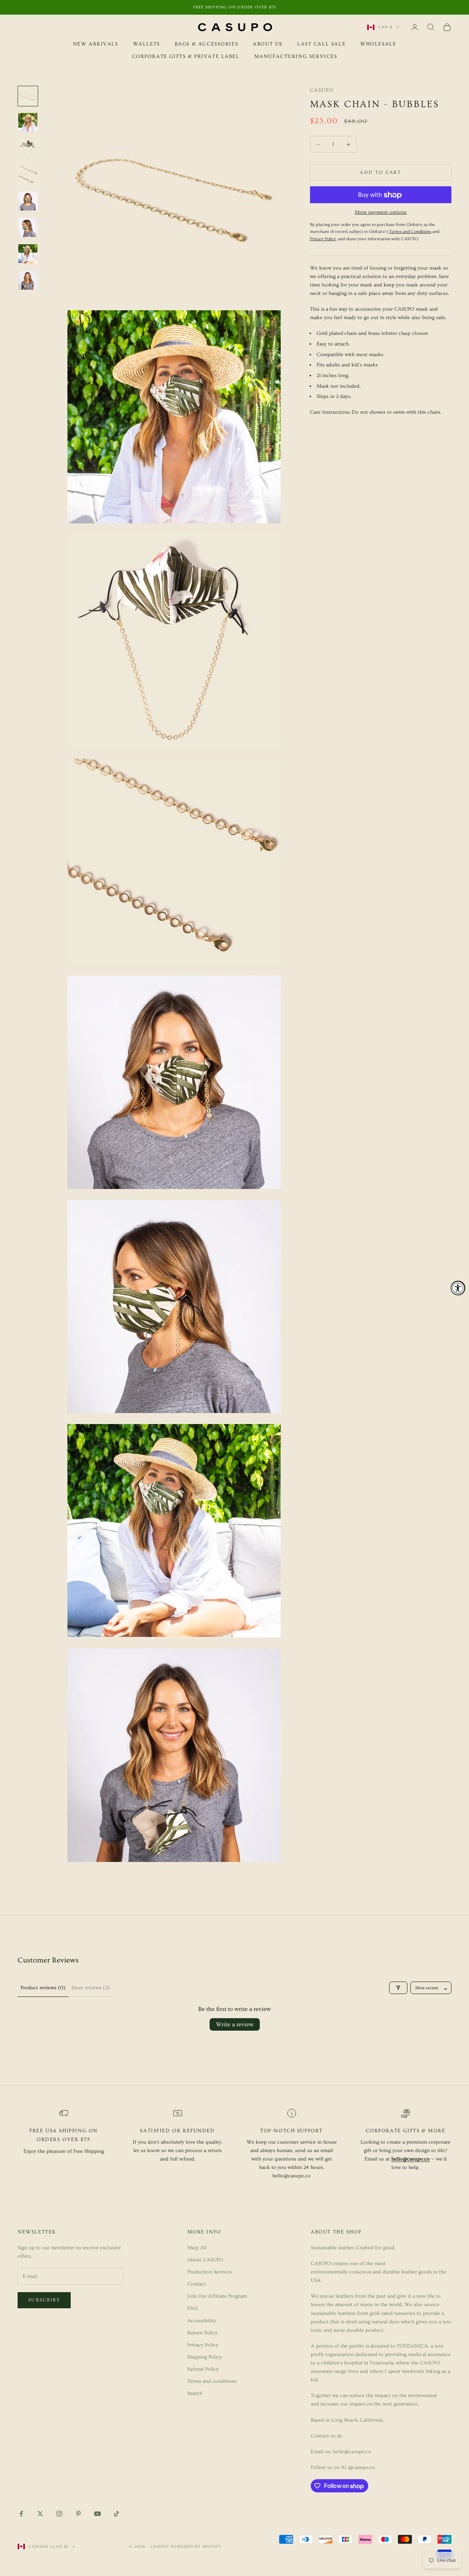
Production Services (210, 2272)
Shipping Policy (205, 2357)
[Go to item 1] (28, 96)
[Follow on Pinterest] (78, 2514)
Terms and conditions (212, 2381)
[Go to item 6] (28, 227)
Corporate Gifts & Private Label (186, 57)
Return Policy (202, 2333)
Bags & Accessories (207, 44)
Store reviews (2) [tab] (91, 1988)
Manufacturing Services (296, 57)
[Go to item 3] (28, 149)
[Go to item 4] (28, 175)
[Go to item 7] (28, 254)
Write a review (235, 2024)
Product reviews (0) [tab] (43, 1988)
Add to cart (381, 172)
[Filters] (398, 1988)
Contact (196, 2284)
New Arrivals (96, 44)
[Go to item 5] (28, 201)
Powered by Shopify (196, 2546)
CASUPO (322, 90)
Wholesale (378, 44)
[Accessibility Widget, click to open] (458, 1288)
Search (195, 2393)
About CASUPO (205, 2260)
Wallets (147, 44)
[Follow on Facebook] (21, 2514)
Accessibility (202, 2321)
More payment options (381, 213)
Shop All (197, 2248)
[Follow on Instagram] (59, 2514)
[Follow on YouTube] (97, 2514)
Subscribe (44, 2300)
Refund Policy (203, 2369)
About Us (268, 44)
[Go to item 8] (28, 280)
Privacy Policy (203, 2345)
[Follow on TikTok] (117, 2514)
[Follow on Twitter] (40, 2514)
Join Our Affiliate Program (217, 2296)
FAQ (192, 2308)
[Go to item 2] (28, 122)
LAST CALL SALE (321, 44)
